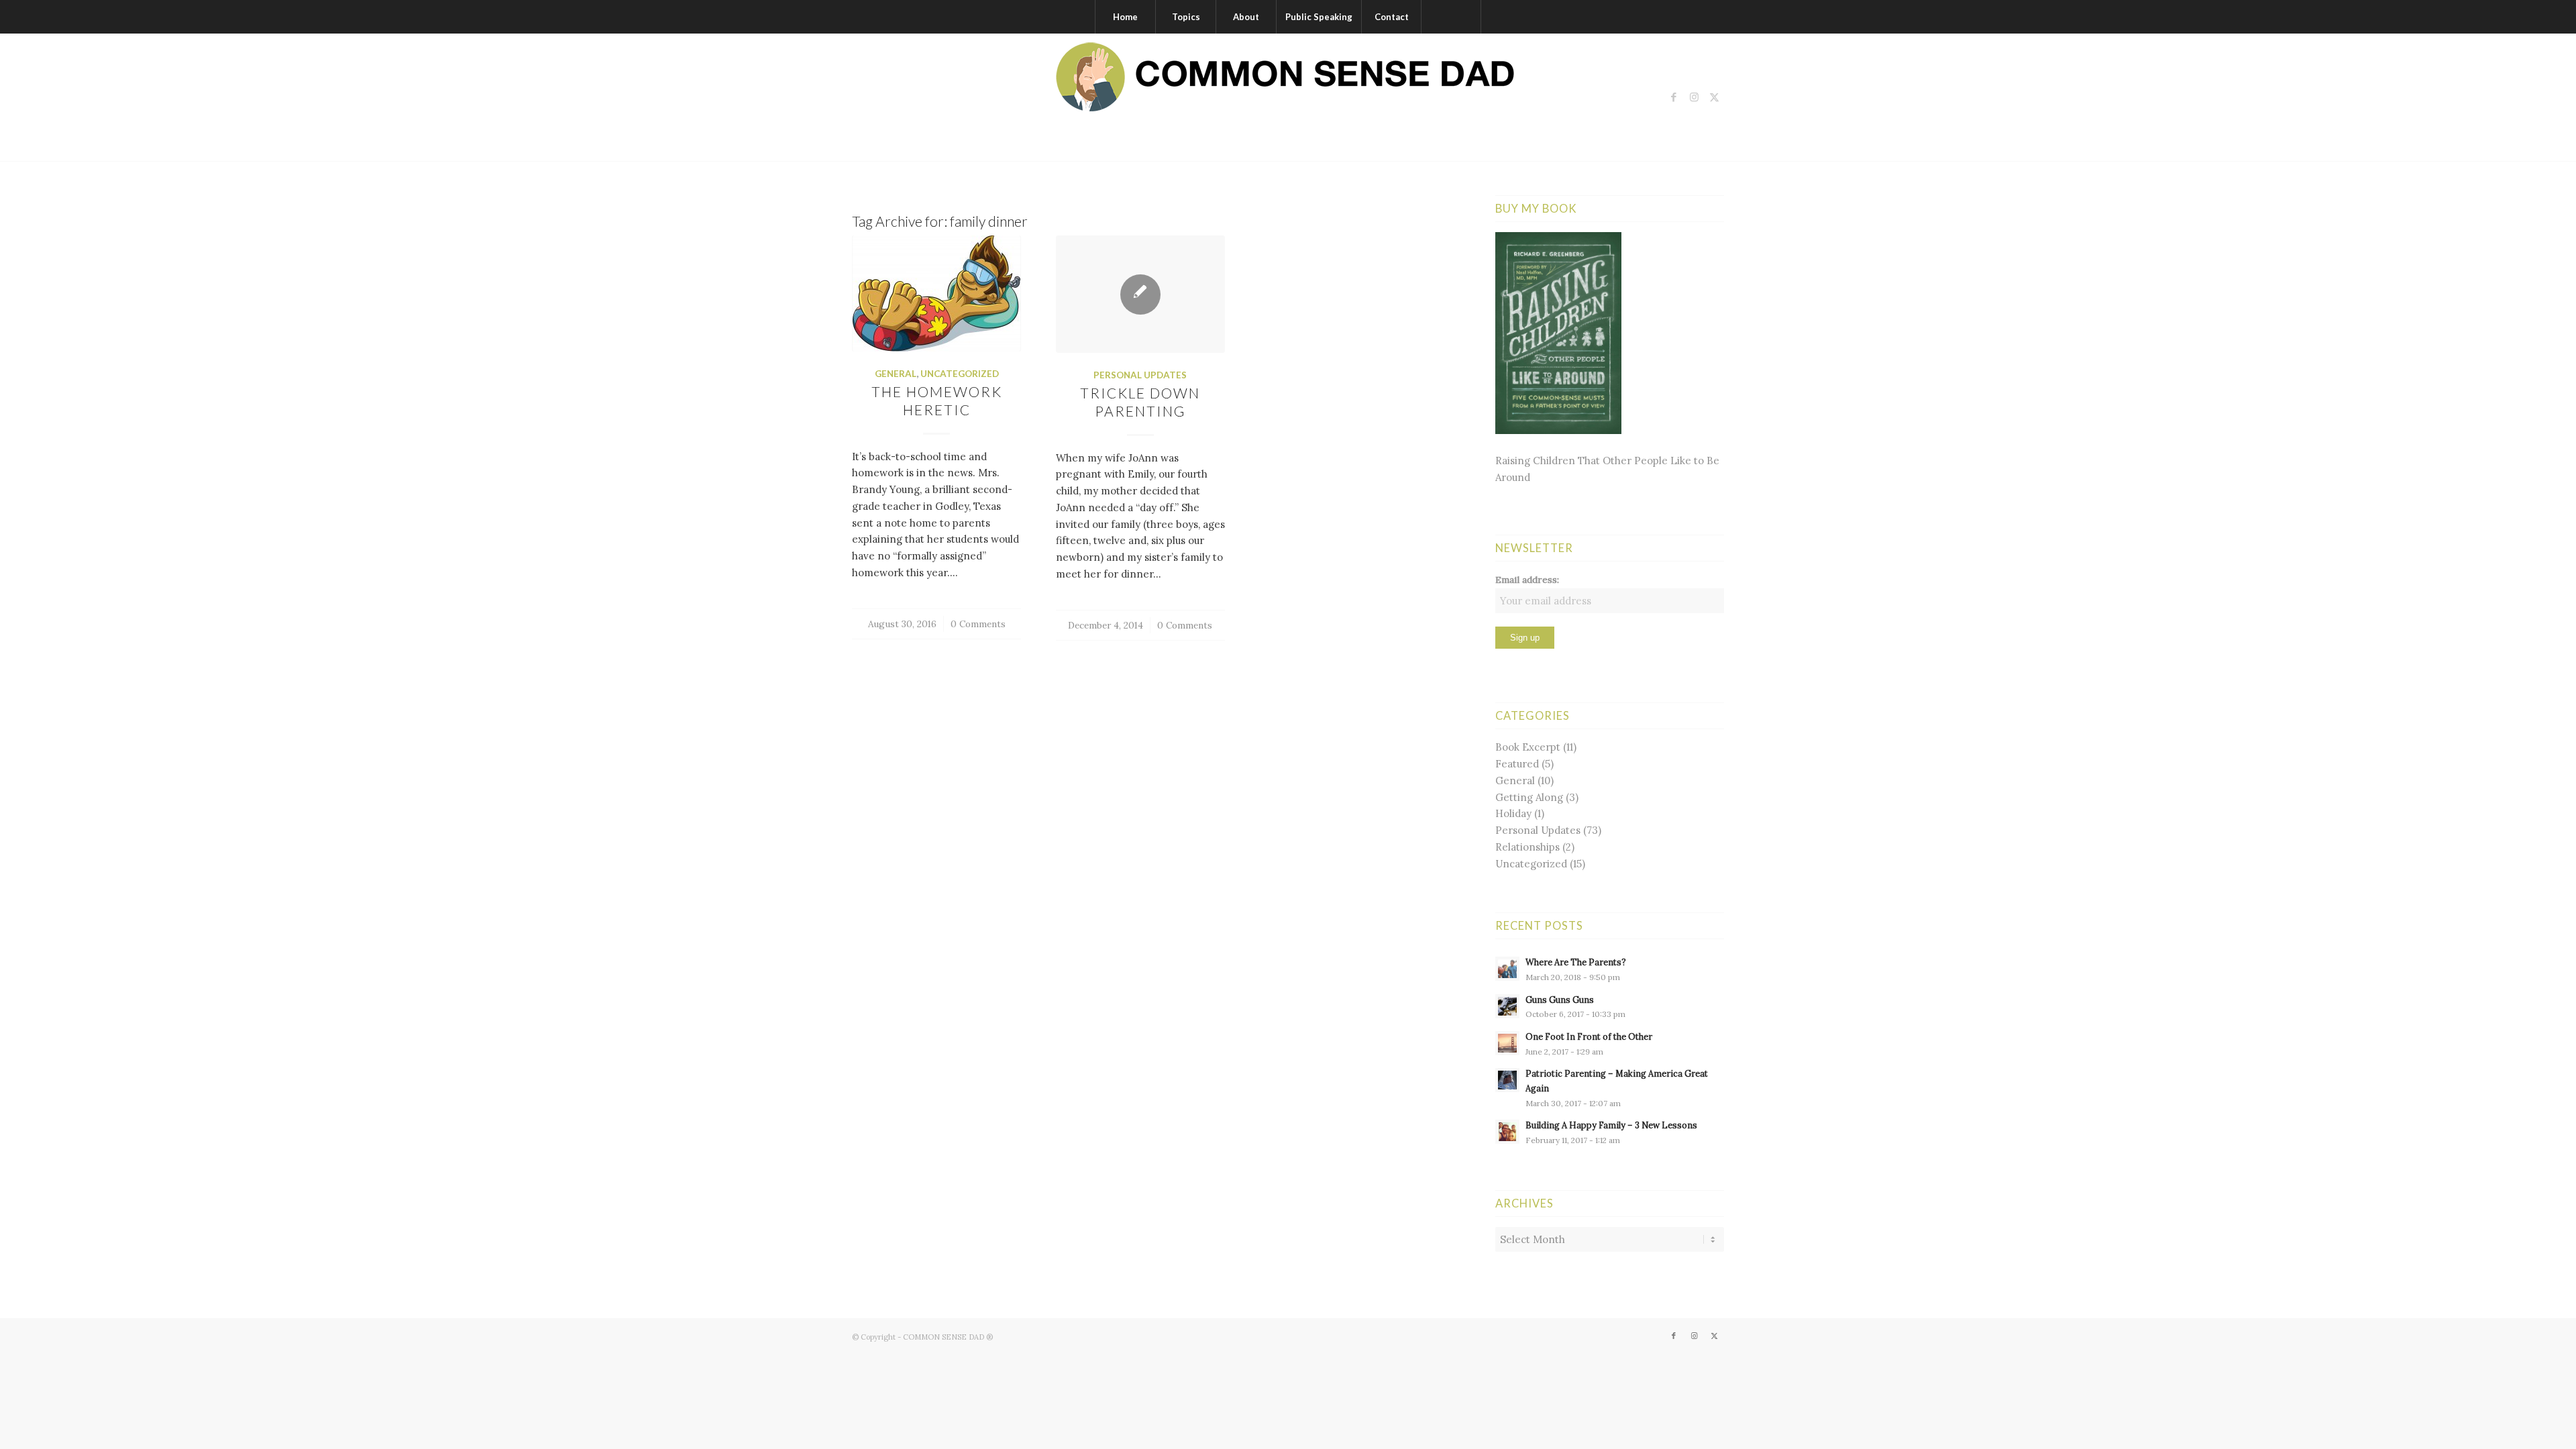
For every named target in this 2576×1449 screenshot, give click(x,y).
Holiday (1513, 813)
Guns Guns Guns (1560, 1000)
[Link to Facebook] (1674, 97)
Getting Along (1529, 797)
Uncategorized (960, 374)
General (896, 374)
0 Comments (978, 624)
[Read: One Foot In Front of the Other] (1507, 1043)
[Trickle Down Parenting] (1140, 294)
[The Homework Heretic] (936, 293)
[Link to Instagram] (1694, 97)
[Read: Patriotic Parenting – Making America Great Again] (1507, 1080)
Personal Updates (1140, 375)
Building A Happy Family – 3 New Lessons (1611, 1125)
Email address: (1527, 580)
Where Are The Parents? (1576, 962)
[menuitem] (1125, 17)
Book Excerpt (1528, 747)
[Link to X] (1714, 97)
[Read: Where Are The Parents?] (1507, 969)
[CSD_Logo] (1288, 97)
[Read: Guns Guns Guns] (1507, 1006)
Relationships (1527, 847)
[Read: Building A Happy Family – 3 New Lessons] (1507, 1132)
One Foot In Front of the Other (1589, 1036)
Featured (1517, 764)
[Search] (1451, 17)
